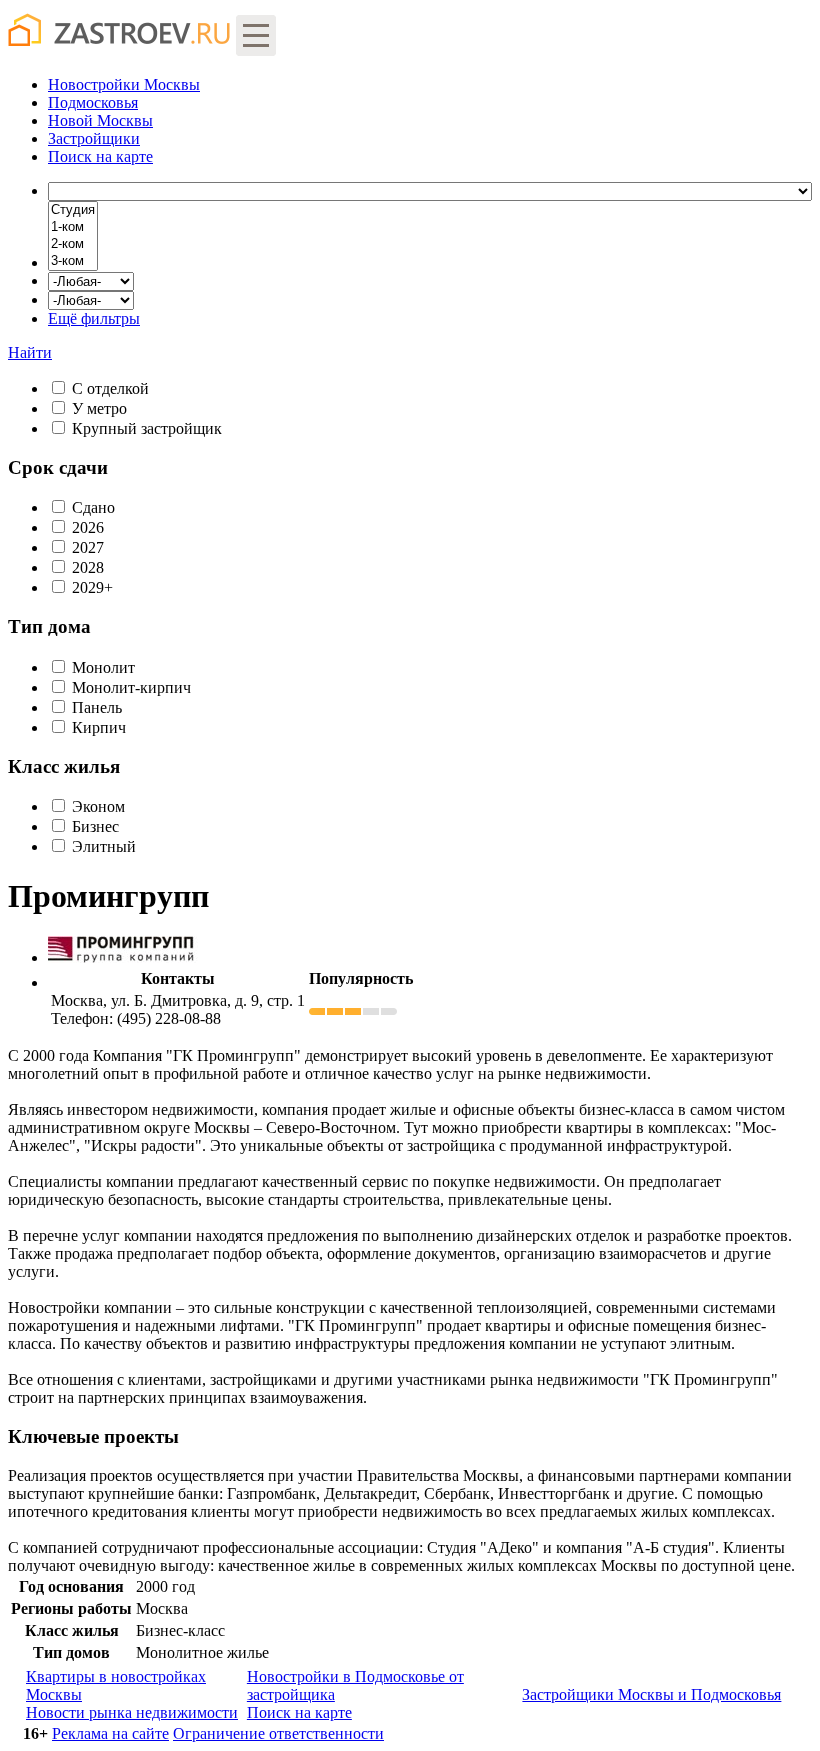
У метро (99, 408)
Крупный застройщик (147, 428)
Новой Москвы (100, 120)
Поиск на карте (299, 1712)
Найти (30, 352)
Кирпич (99, 727)
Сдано (93, 507)
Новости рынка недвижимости (132, 1712)
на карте (100, 156)
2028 (88, 567)
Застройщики (94, 138)
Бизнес (95, 826)
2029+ (92, 587)
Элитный (104, 846)
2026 (88, 527)
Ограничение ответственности (278, 1733)
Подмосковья (93, 102)
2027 (88, 547)
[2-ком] (73, 244)
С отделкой (110, 388)
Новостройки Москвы (124, 84)
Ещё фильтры (94, 318)
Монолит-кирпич (131, 687)
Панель (97, 707)
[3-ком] (73, 261)
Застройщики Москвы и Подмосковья (651, 1694)
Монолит (103, 667)
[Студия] (73, 210)
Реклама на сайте (110, 1733)
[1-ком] (73, 227)
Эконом (98, 806)
